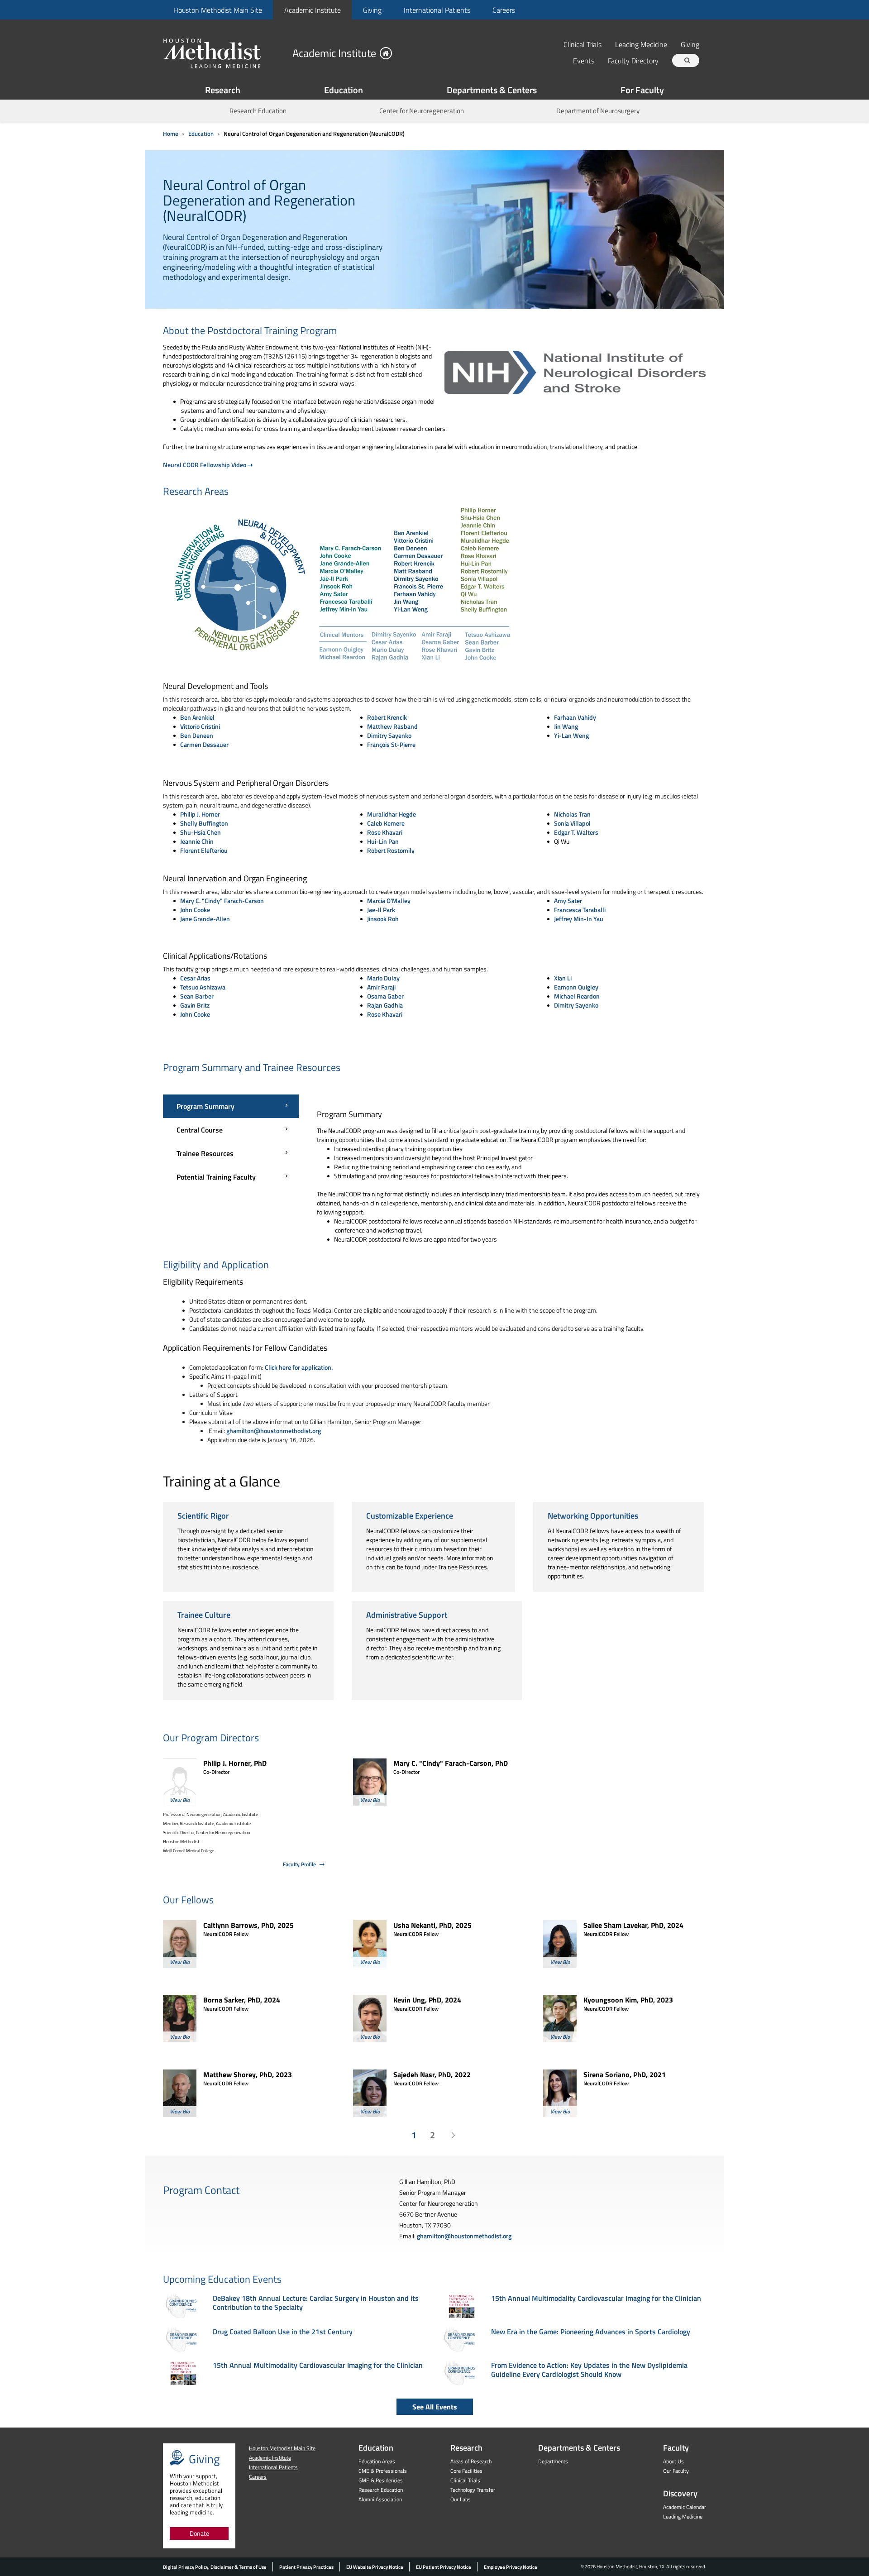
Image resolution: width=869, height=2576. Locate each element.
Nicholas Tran (572, 814)
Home (171, 134)
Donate (199, 2533)
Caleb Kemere (386, 823)
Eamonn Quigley (576, 987)
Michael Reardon (577, 996)
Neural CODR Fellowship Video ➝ (208, 465)
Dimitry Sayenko (389, 735)
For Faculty (642, 90)
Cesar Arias (195, 978)
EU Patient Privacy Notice (444, 2567)
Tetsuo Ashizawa (203, 987)
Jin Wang (566, 726)
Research (223, 90)
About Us (673, 2461)
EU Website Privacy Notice (375, 2567)
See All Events (435, 2407)
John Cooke (195, 910)
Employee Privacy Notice (511, 2567)
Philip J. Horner (200, 814)
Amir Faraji (381, 987)
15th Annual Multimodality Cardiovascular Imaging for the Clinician (318, 2365)
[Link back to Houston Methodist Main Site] (224, 53)
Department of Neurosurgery (598, 111)
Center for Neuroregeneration (422, 111)
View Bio (180, 1800)
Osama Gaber (385, 996)
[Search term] (687, 60)
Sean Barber (197, 996)
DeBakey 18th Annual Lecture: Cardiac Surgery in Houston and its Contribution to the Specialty (316, 2303)
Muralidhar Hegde (392, 814)
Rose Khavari (385, 832)
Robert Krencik (387, 717)
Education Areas (377, 2461)
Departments (553, 2461)
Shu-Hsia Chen (201, 832)
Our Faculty (676, 2471)
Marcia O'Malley (389, 901)
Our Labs (461, 2499)
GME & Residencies (381, 2480)
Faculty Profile (299, 1864)
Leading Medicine (641, 44)
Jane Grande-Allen (205, 919)
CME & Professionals (383, 2471)
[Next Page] (453, 2135)
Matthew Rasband (392, 726)
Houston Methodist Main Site (218, 10)
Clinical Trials (583, 44)
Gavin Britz (195, 1005)
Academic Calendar (685, 2507)
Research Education (258, 111)
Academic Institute (313, 10)
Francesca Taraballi (580, 910)
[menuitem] (217, 10)
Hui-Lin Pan (383, 841)
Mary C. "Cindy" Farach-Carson (222, 901)
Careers (504, 10)
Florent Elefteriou (204, 850)
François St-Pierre (391, 744)
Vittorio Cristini (200, 726)
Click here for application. (299, 1367)
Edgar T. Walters (576, 832)
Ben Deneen (197, 735)
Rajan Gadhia (385, 1005)
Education (344, 90)
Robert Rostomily (391, 850)
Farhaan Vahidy (575, 717)
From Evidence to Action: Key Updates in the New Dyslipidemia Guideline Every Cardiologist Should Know (589, 2370)
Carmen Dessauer (204, 744)
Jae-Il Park (381, 910)
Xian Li (563, 978)
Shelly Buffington (204, 823)
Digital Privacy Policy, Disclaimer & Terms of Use (215, 2567)
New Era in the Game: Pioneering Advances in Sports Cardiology (591, 2332)
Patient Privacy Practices (306, 2567)
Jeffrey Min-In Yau (579, 919)
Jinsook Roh (383, 919)
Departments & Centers (492, 90)
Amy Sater (568, 901)
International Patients (437, 10)
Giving (372, 10)
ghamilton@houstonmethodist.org (274, 1431)
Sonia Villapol (572, 823)
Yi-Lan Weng (571, 735)
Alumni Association (380, 2499)
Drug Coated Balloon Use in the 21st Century (283, 2332)
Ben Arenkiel (197, 717)
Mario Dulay (383, 978)
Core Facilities (466, 2471)
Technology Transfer (473, 2490)
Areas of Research (471, 2461)
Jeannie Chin (197, 841)
